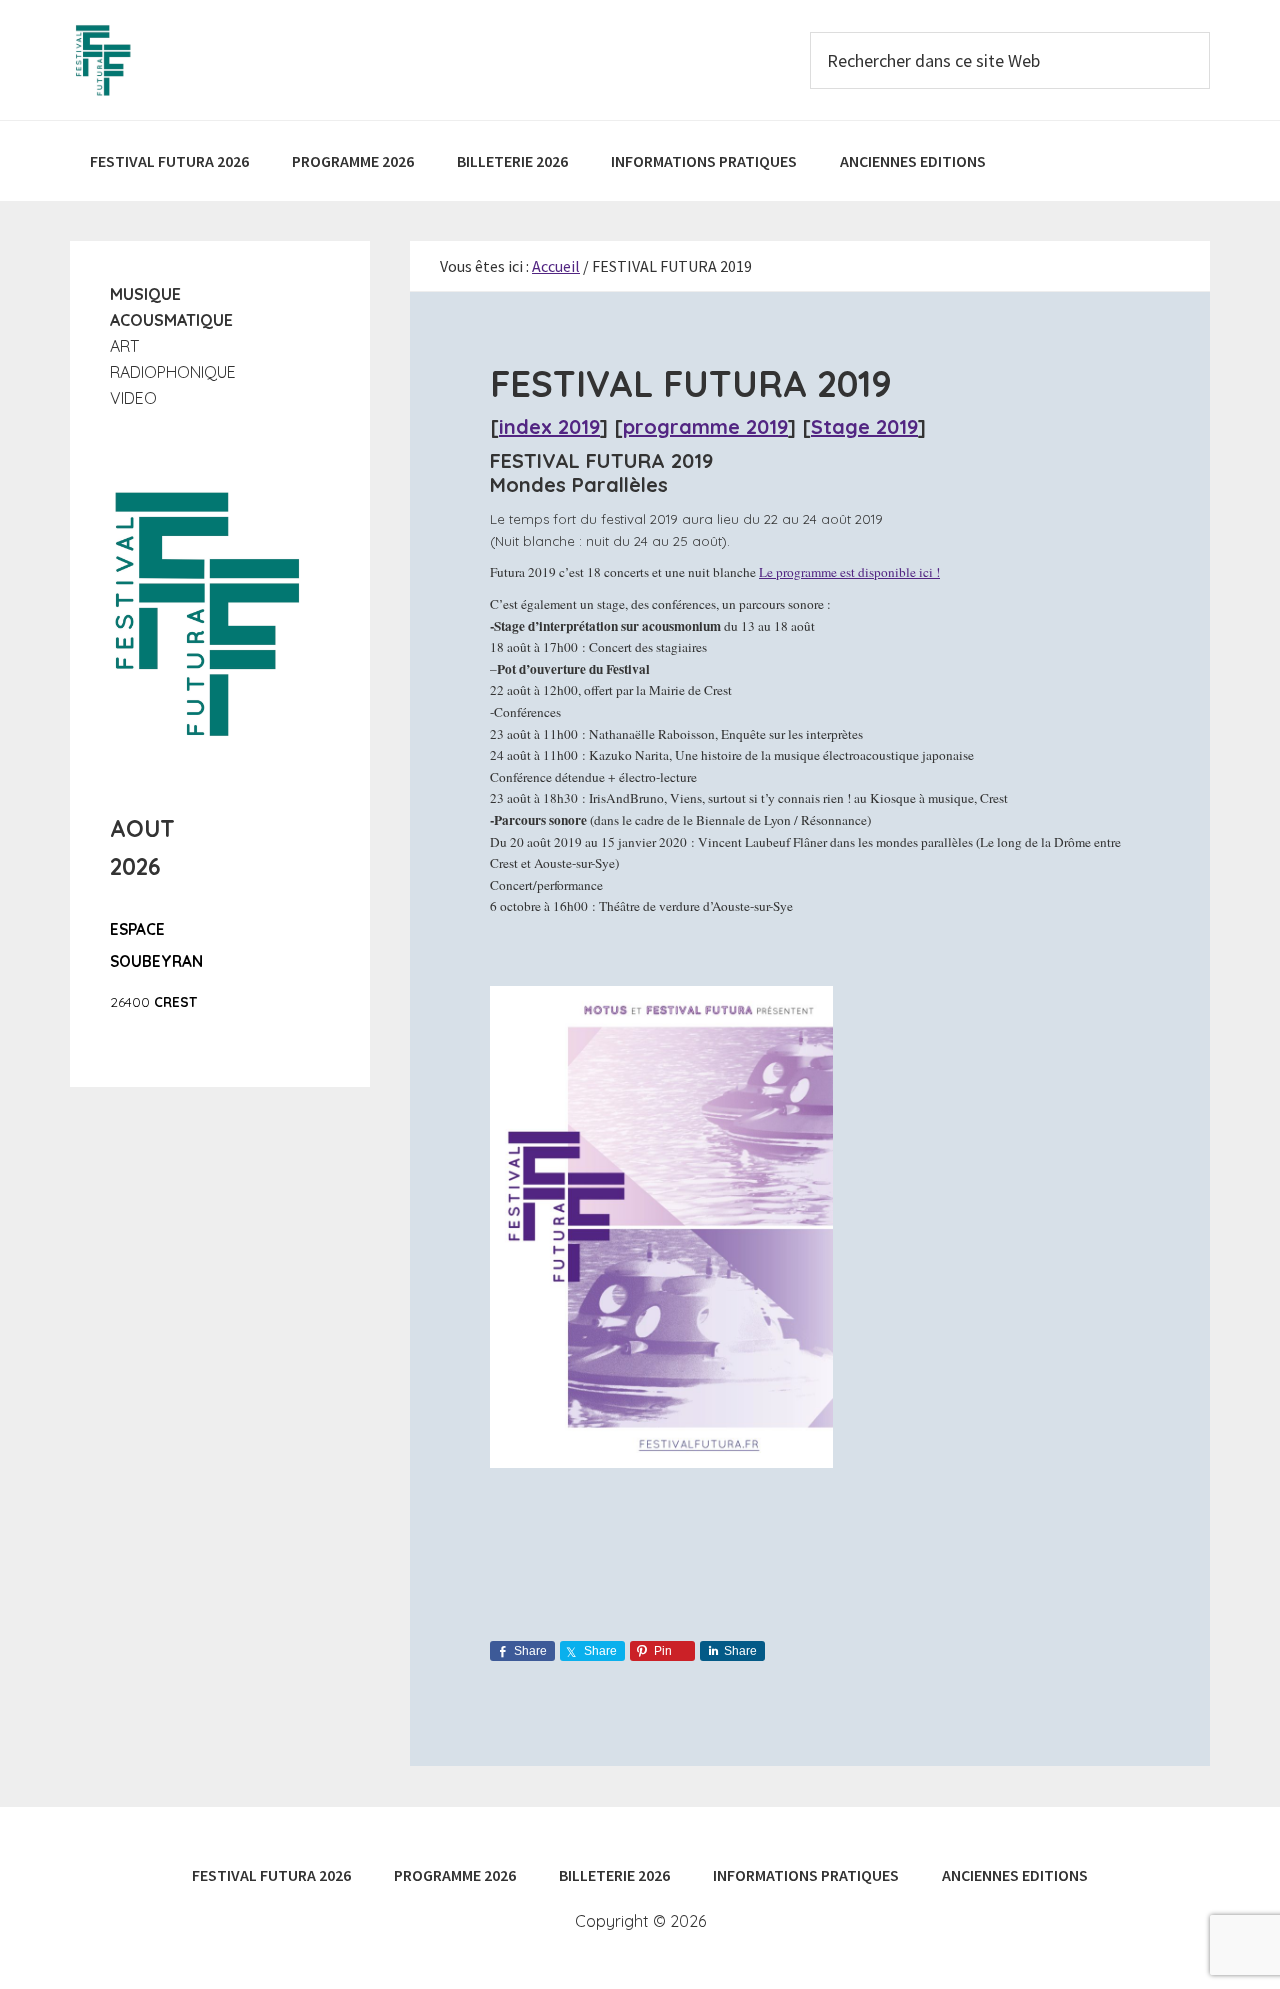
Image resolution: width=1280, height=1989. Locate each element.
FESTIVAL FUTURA (220, 60)
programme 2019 (705, 426)
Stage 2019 (864, 426)
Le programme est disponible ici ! (849, 572)
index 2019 (549, 426)
